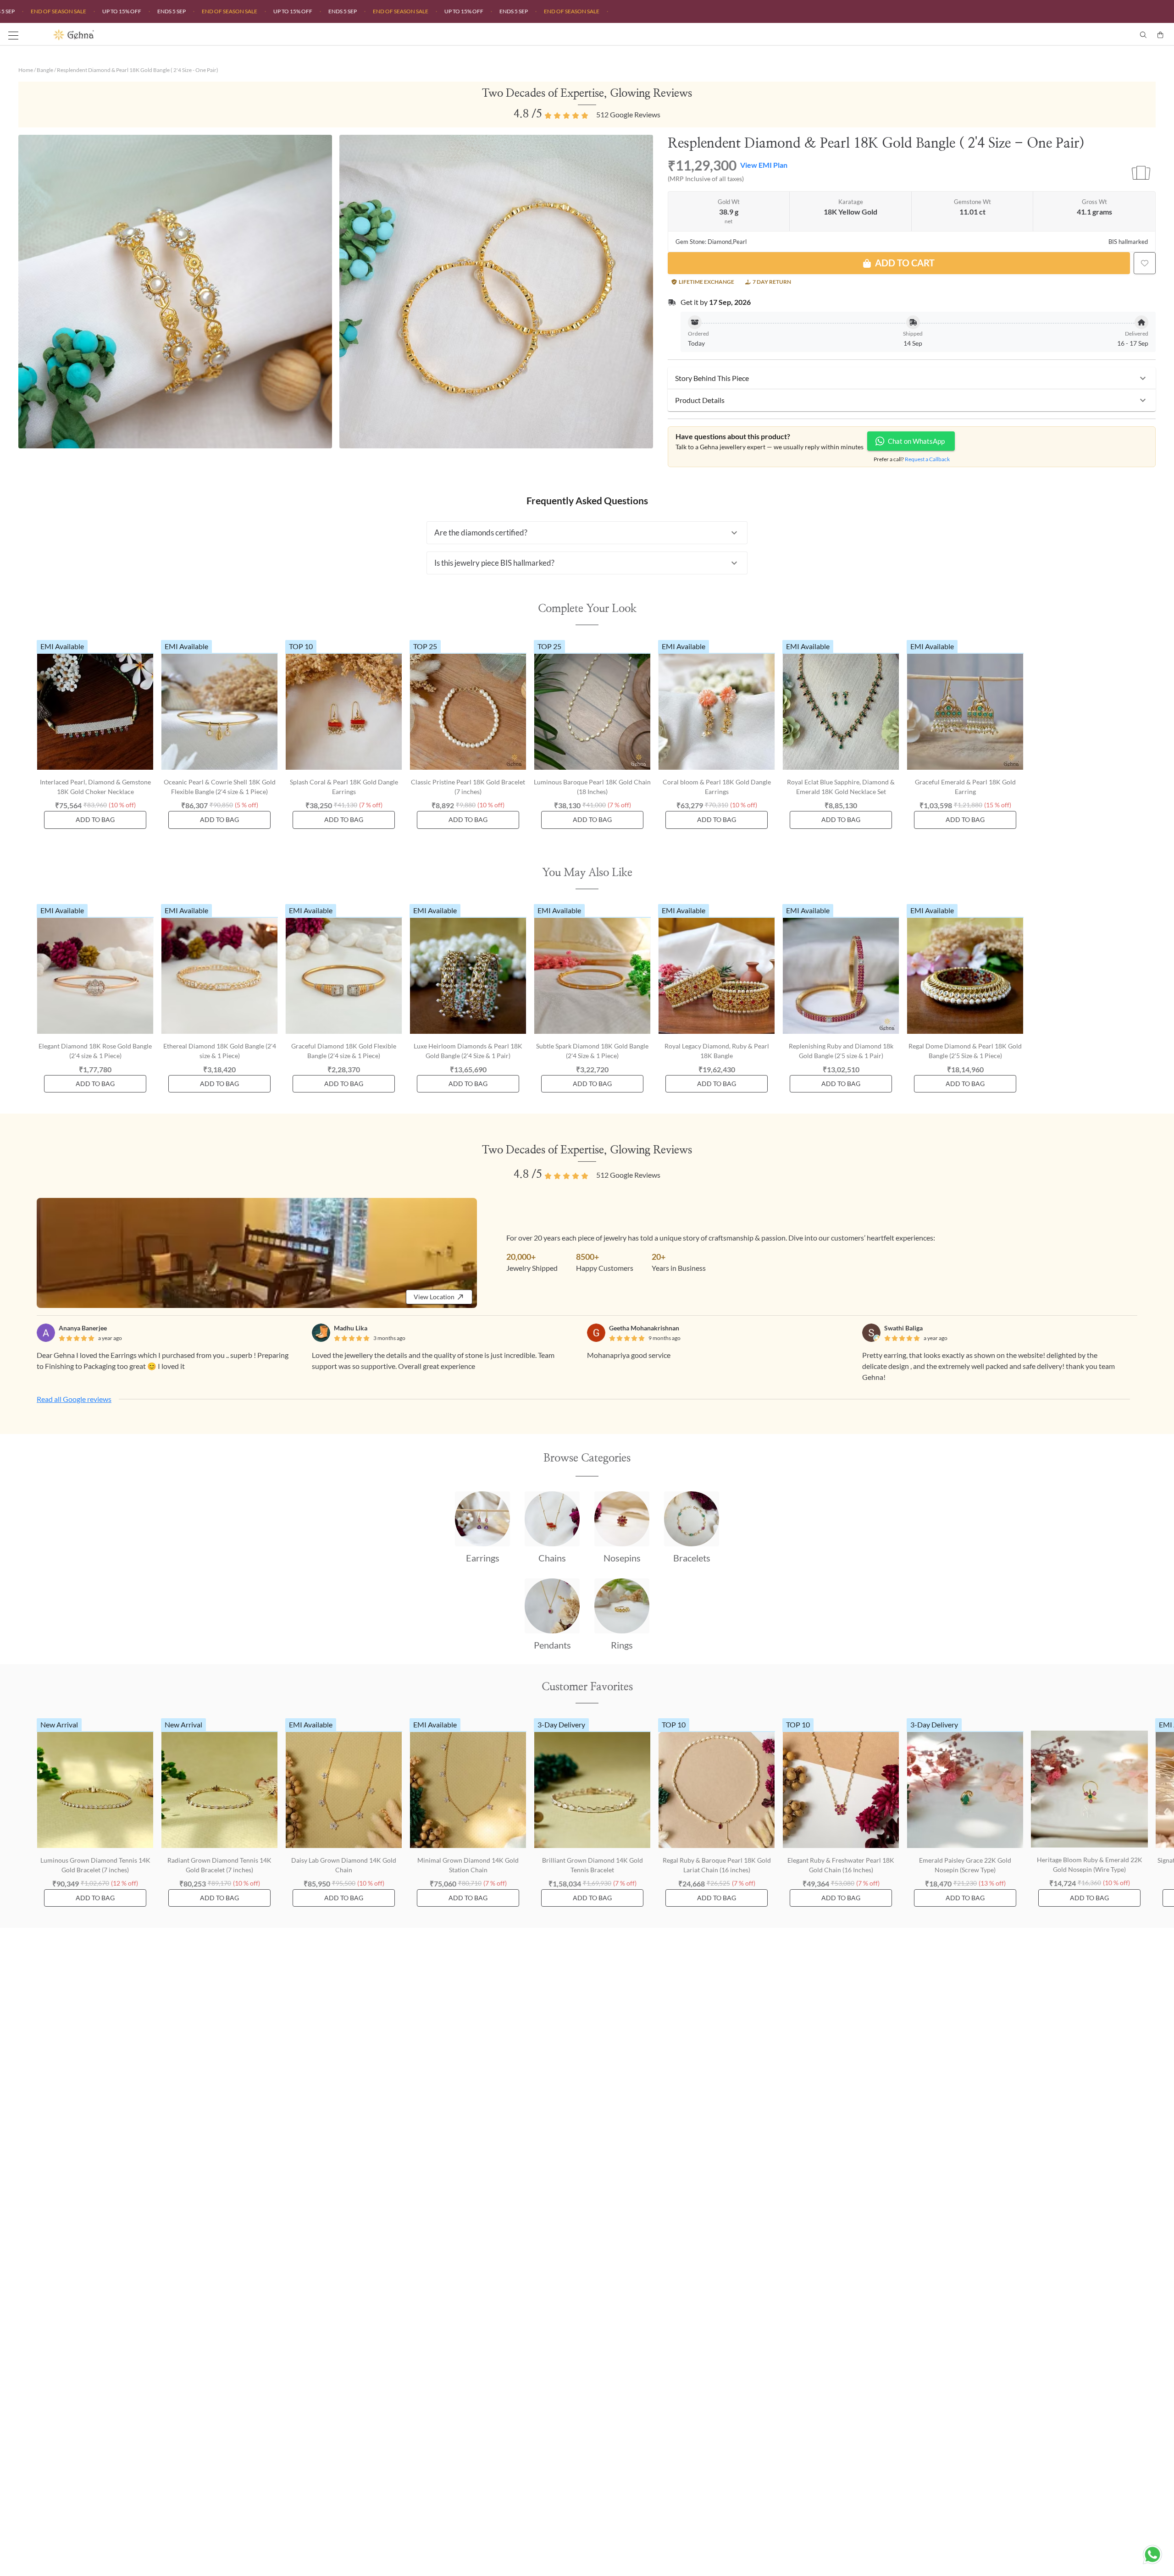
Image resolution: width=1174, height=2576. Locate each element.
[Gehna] (320, 35)
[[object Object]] (1145, 263)
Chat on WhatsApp (916, 441)
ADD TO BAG (95, 819)
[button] (912, 378)
